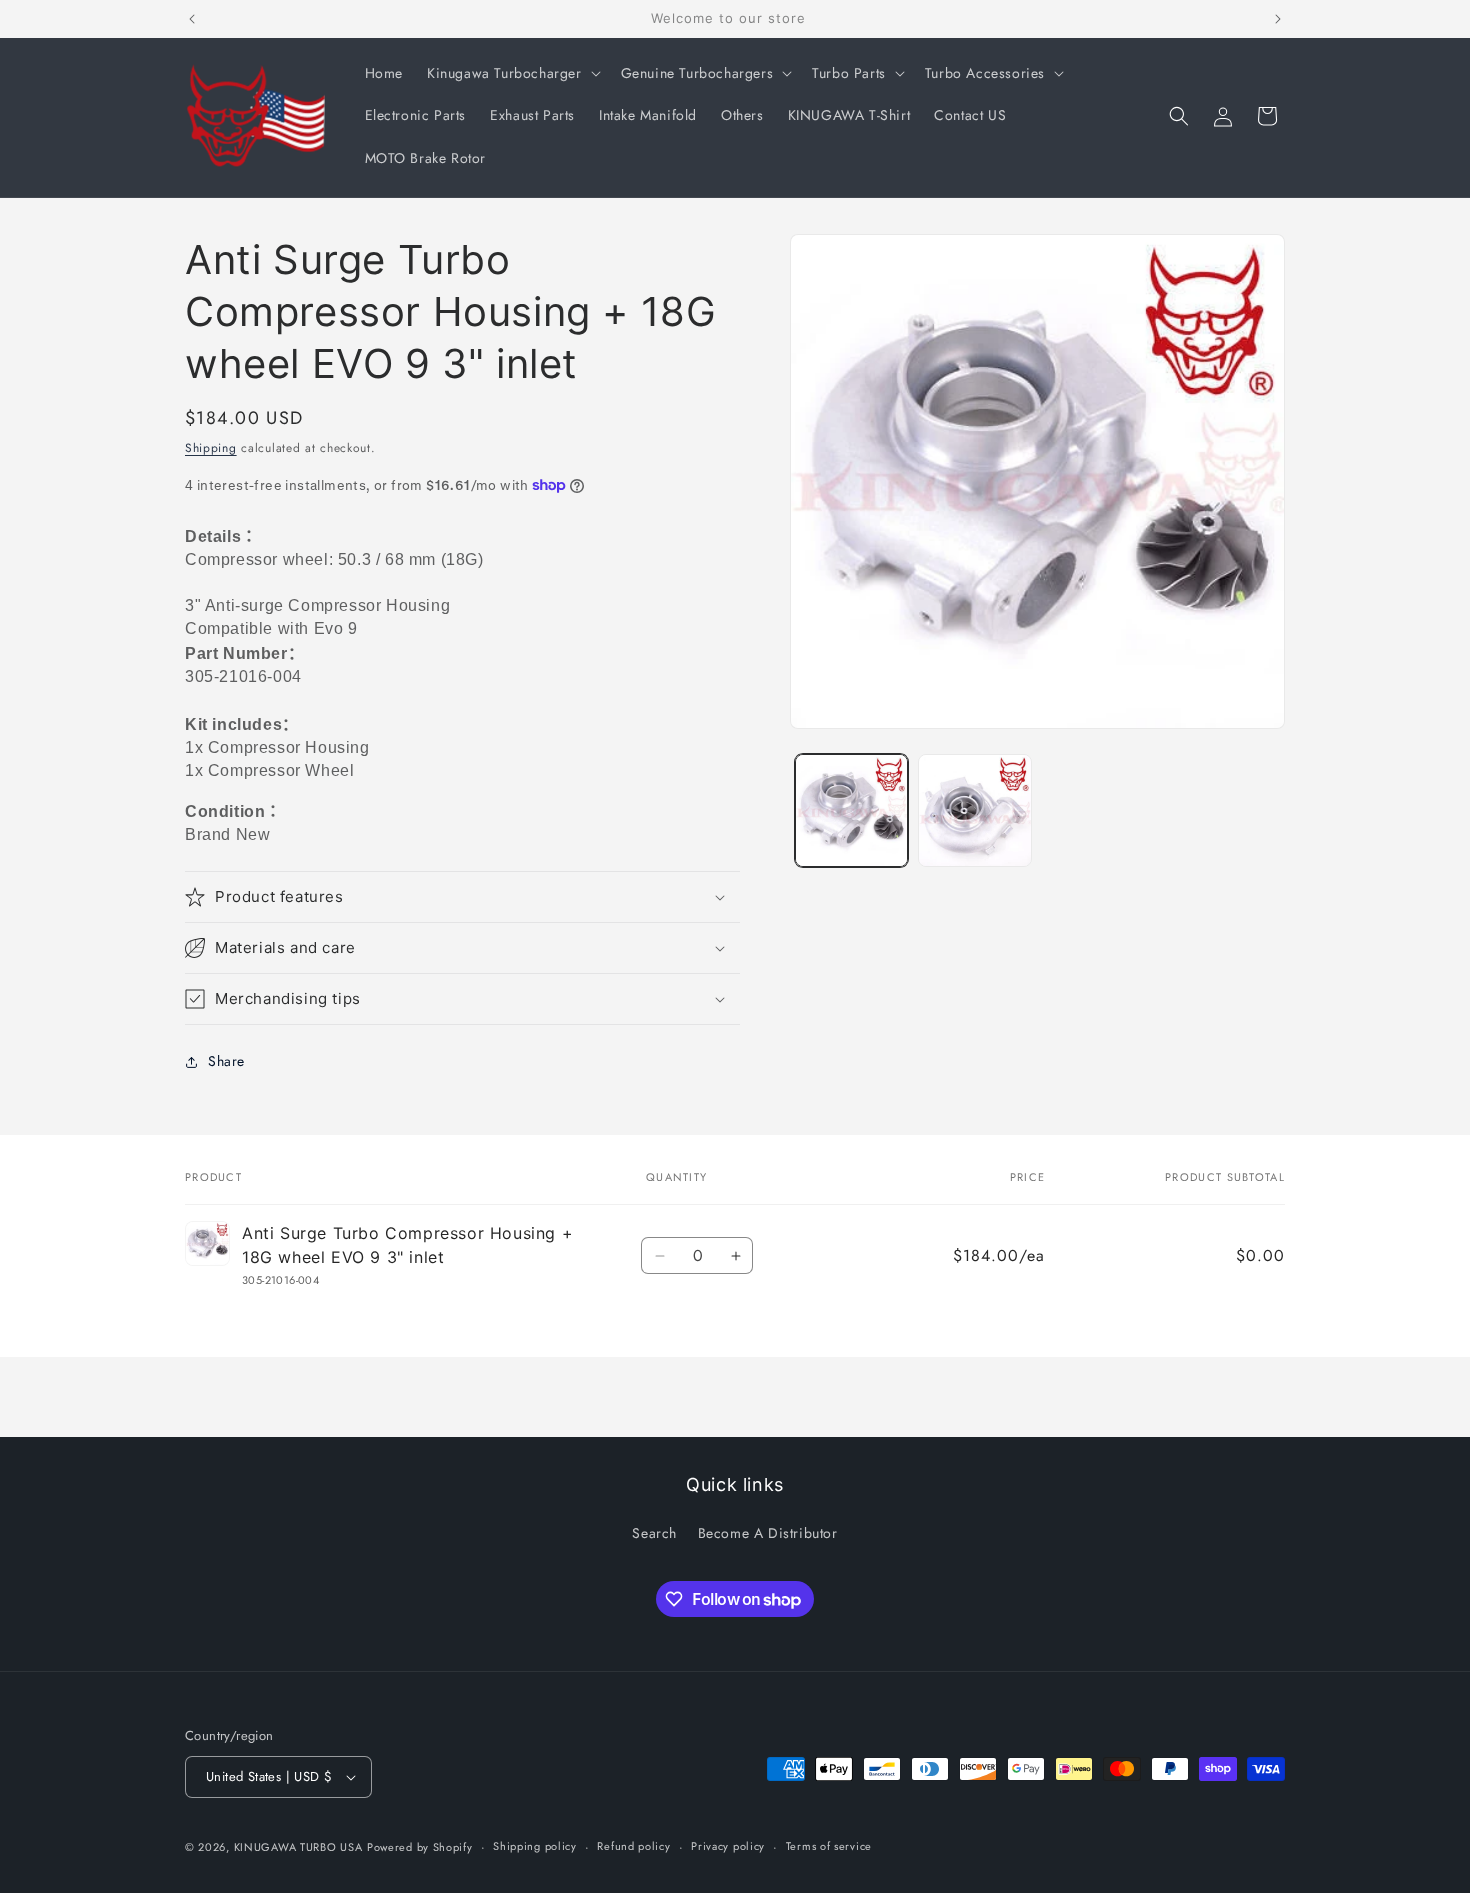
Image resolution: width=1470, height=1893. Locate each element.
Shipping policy (535, 1846)
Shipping (211, 448)
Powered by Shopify (420, 1847)
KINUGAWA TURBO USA (298, 1847)
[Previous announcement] (192, 19)
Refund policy (633, 1846)
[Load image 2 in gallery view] (974, 810)
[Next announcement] (1278, 19)
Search (654, 1533)
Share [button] (226, 1061)
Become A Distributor (768, 1533)
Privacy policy (728, 1846)
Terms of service (829, 1846)
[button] (512, 73)
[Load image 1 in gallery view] (851, 810)
